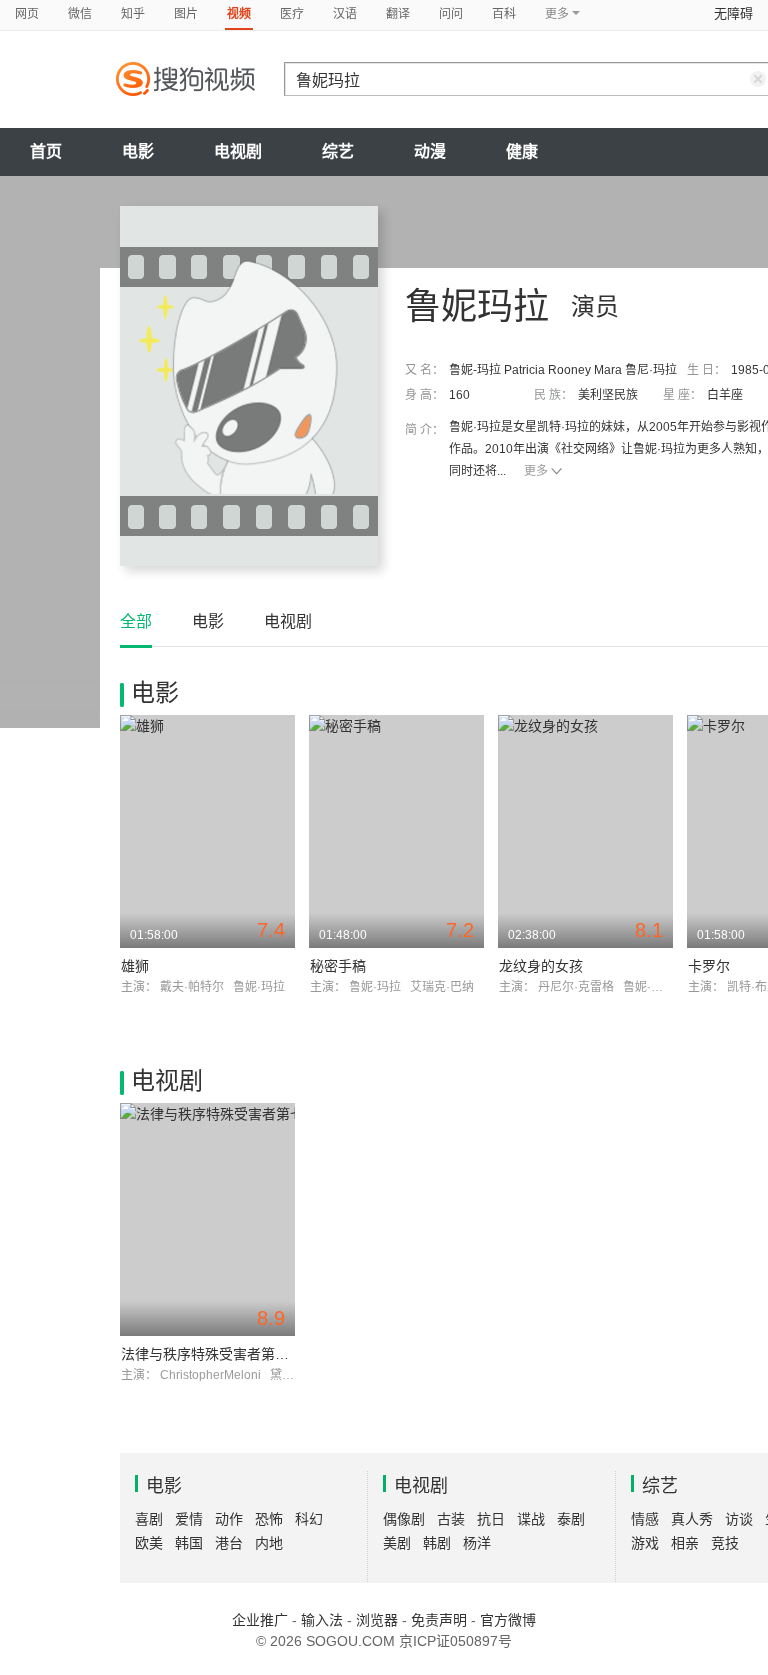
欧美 (149, 1543)
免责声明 (439, 1620)
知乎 (133, 14)
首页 (46, 151)
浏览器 (377, 1620)
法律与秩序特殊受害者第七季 (212, 1354)
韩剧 (437, 1543)
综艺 (338, 151)
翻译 (398, 14)
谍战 (531, 1519)
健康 (522, 151)
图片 (186, 14)
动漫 (430, 151)
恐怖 (269, 1519)
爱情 (189, 1519)
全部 (136, 621)
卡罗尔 (709, 966)
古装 (451, 1519)
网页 (27, 14)
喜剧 (149, 1519)
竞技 (725, 1543)
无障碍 (733, 13)
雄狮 (135, 966)
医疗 (292, 14)
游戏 (645, 1543)
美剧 (397, 1543)
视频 (239, 14)
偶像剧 (404, 1519)
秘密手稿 (338, 966)
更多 (536, 471)
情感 (645, 1519)
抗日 (491, 1519)
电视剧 (238, 151)
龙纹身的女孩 (541, 966)
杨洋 (477, 1543)
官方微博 (508, 1620)
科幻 (309, 1519)
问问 (451, 14)
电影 (138, 151)
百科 (504, 14)
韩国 (189, 1543)
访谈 (739, 1519)
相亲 (685, 1543)
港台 (229, 1543)
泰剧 (571, 1519)
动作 (229, 1519)
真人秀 (692, 1519)
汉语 (345, 14)
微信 (80, 14)
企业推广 (260, 1620)
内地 (269, 1543)
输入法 (322, 1620)
